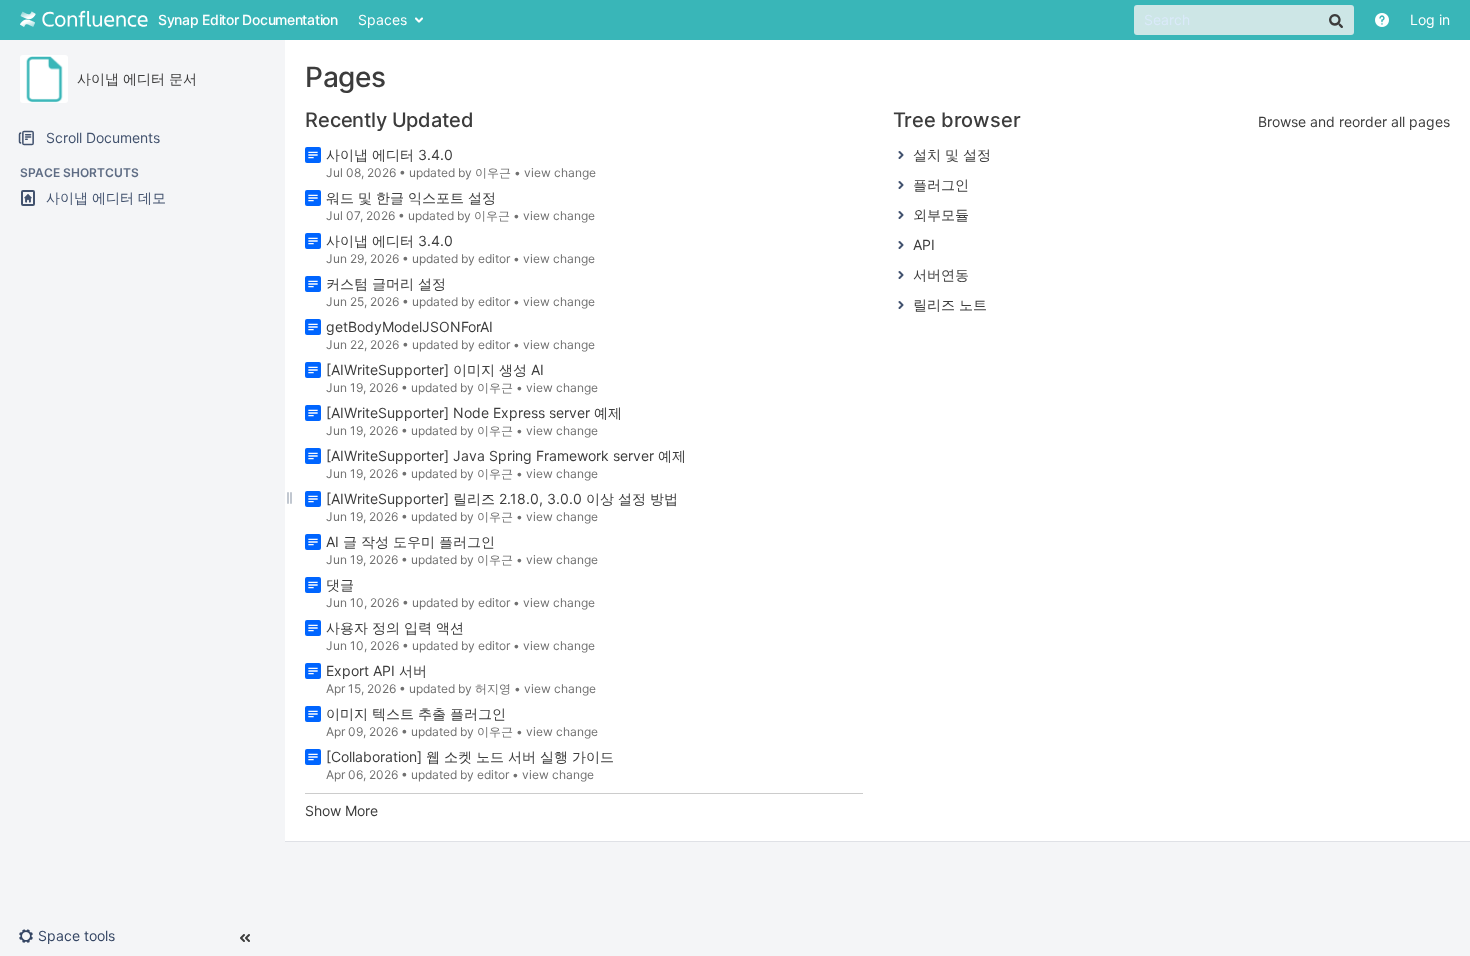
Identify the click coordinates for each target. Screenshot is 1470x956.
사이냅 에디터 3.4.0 (389, 154)
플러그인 (941, 184)
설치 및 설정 (952, 154)
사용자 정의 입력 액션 (395, 627)
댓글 (340, 584)
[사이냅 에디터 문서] (44, 79)
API (924, 244)
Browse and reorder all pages (1354, 121)
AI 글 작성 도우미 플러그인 (410, 541)
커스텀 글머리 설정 (386, 283)
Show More (341, 810)
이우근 (493, 172)
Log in (1430, 19)
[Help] (1382, 20)
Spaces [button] (382, 19)
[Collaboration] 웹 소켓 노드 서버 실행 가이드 (470, 756)
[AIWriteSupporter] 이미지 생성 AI (435, 369)
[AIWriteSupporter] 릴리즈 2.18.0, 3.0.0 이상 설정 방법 (502, 498)
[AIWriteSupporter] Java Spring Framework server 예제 (506, 455)
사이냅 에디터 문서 (137, 78)
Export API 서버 (376, 670)
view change (560, 172)
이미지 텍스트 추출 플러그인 (416, 713)
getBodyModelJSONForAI (409, 326)
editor (494, 258)
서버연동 (941, 274)
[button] (74, 936)
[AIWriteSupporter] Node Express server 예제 (474, 412)
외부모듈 (941, 214)
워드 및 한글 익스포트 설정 (411, 197)
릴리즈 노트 (950, 304)
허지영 (493, 688)
